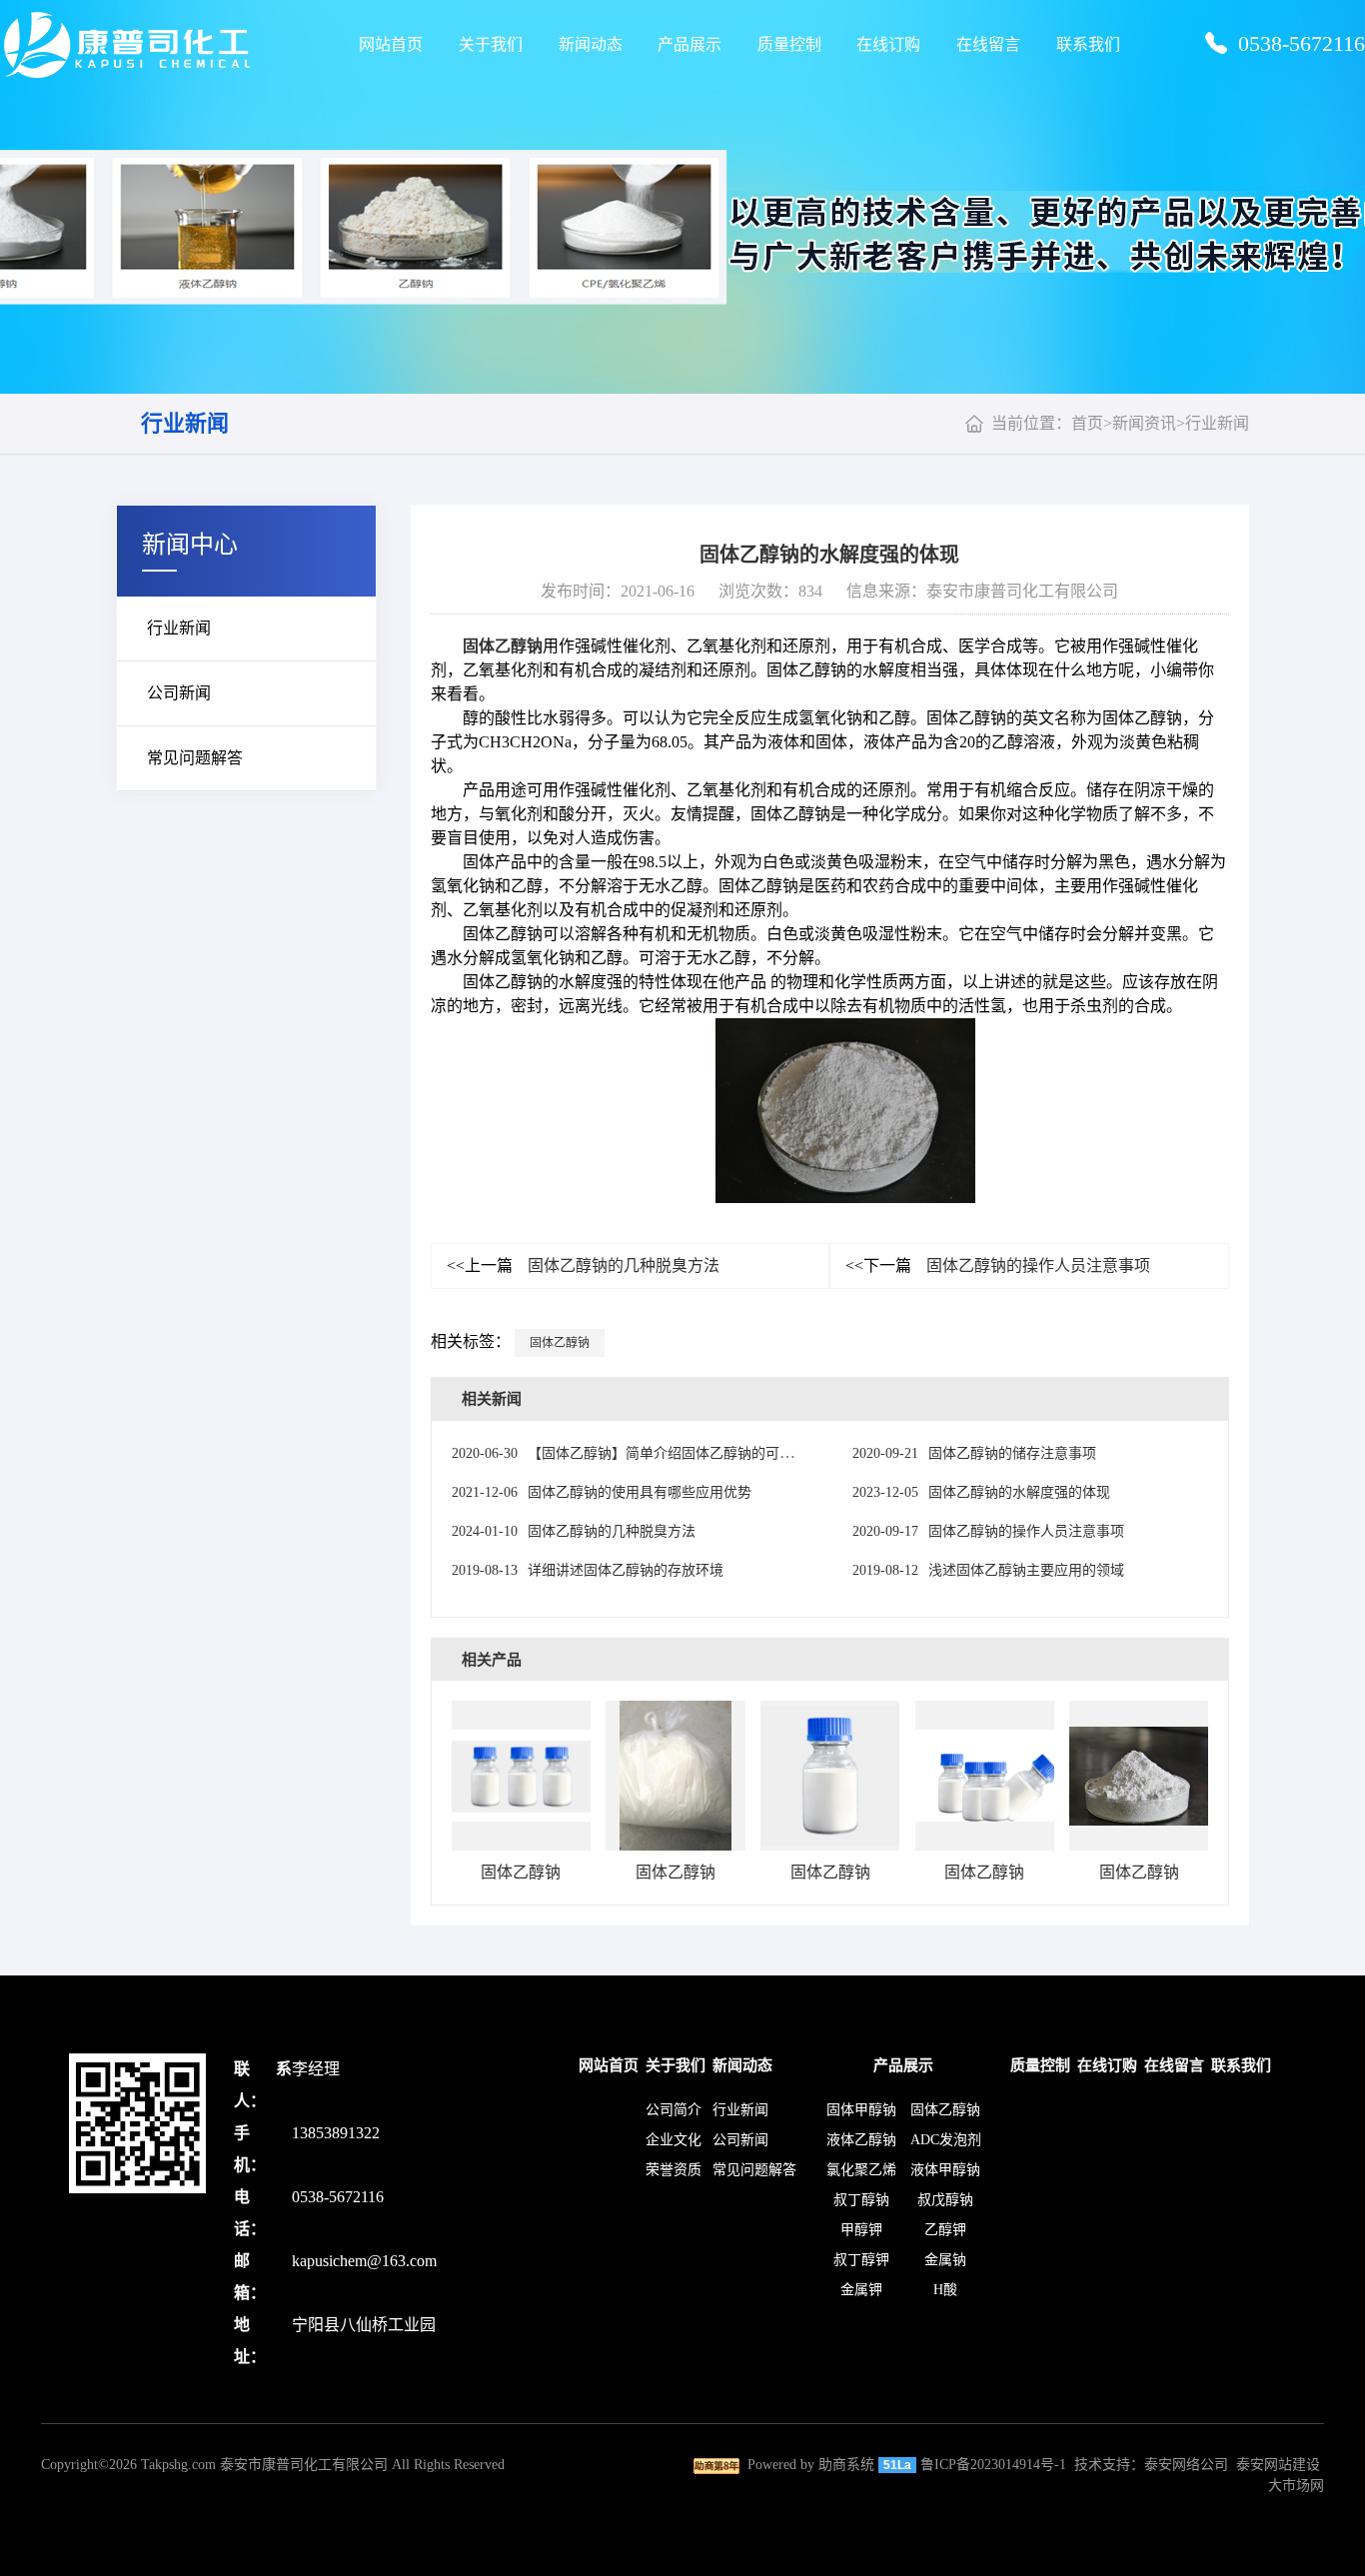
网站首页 (391, 44)
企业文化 (674, 2140)
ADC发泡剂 (946, 2140)
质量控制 (789, 44)
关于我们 (491, 44)
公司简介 (674, 2110)
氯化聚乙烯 (861, 2170)
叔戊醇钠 (945, 2200)
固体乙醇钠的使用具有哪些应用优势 (602, 1492)
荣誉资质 (674, 2170)
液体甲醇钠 (945, 2170)
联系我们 (1088, 44)
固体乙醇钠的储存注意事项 (974, 1453)
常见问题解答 (195, 758)
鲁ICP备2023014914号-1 (993, 2465)
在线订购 (888, 44)
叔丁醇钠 (861, 2200)
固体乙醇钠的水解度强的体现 (981, 1492)
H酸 (945, 2290)
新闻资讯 (1144, 423)
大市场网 (1296, 2486)
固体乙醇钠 (503, 646)
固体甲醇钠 (861, 2110)
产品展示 (689, 44)
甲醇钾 (861, 2230)
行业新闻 (185, 423)
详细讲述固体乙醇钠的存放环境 (588, 1570)
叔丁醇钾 (861, 2260)
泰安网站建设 (1278, 2465)
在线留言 (988, 44)
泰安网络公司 (1186, 2465)
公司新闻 (179, 693)
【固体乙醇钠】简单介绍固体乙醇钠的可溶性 (630, 1453)
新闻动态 (591, 44)
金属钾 (861, 2290)
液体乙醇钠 (861, 2140)
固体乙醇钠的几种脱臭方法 (583, 1266)
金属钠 (945, 2260)
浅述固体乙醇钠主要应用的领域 (988, 1570)
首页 (1087, 423)
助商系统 (846, 2465)
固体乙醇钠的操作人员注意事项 (998, 1266)
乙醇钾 (945, 2230)
